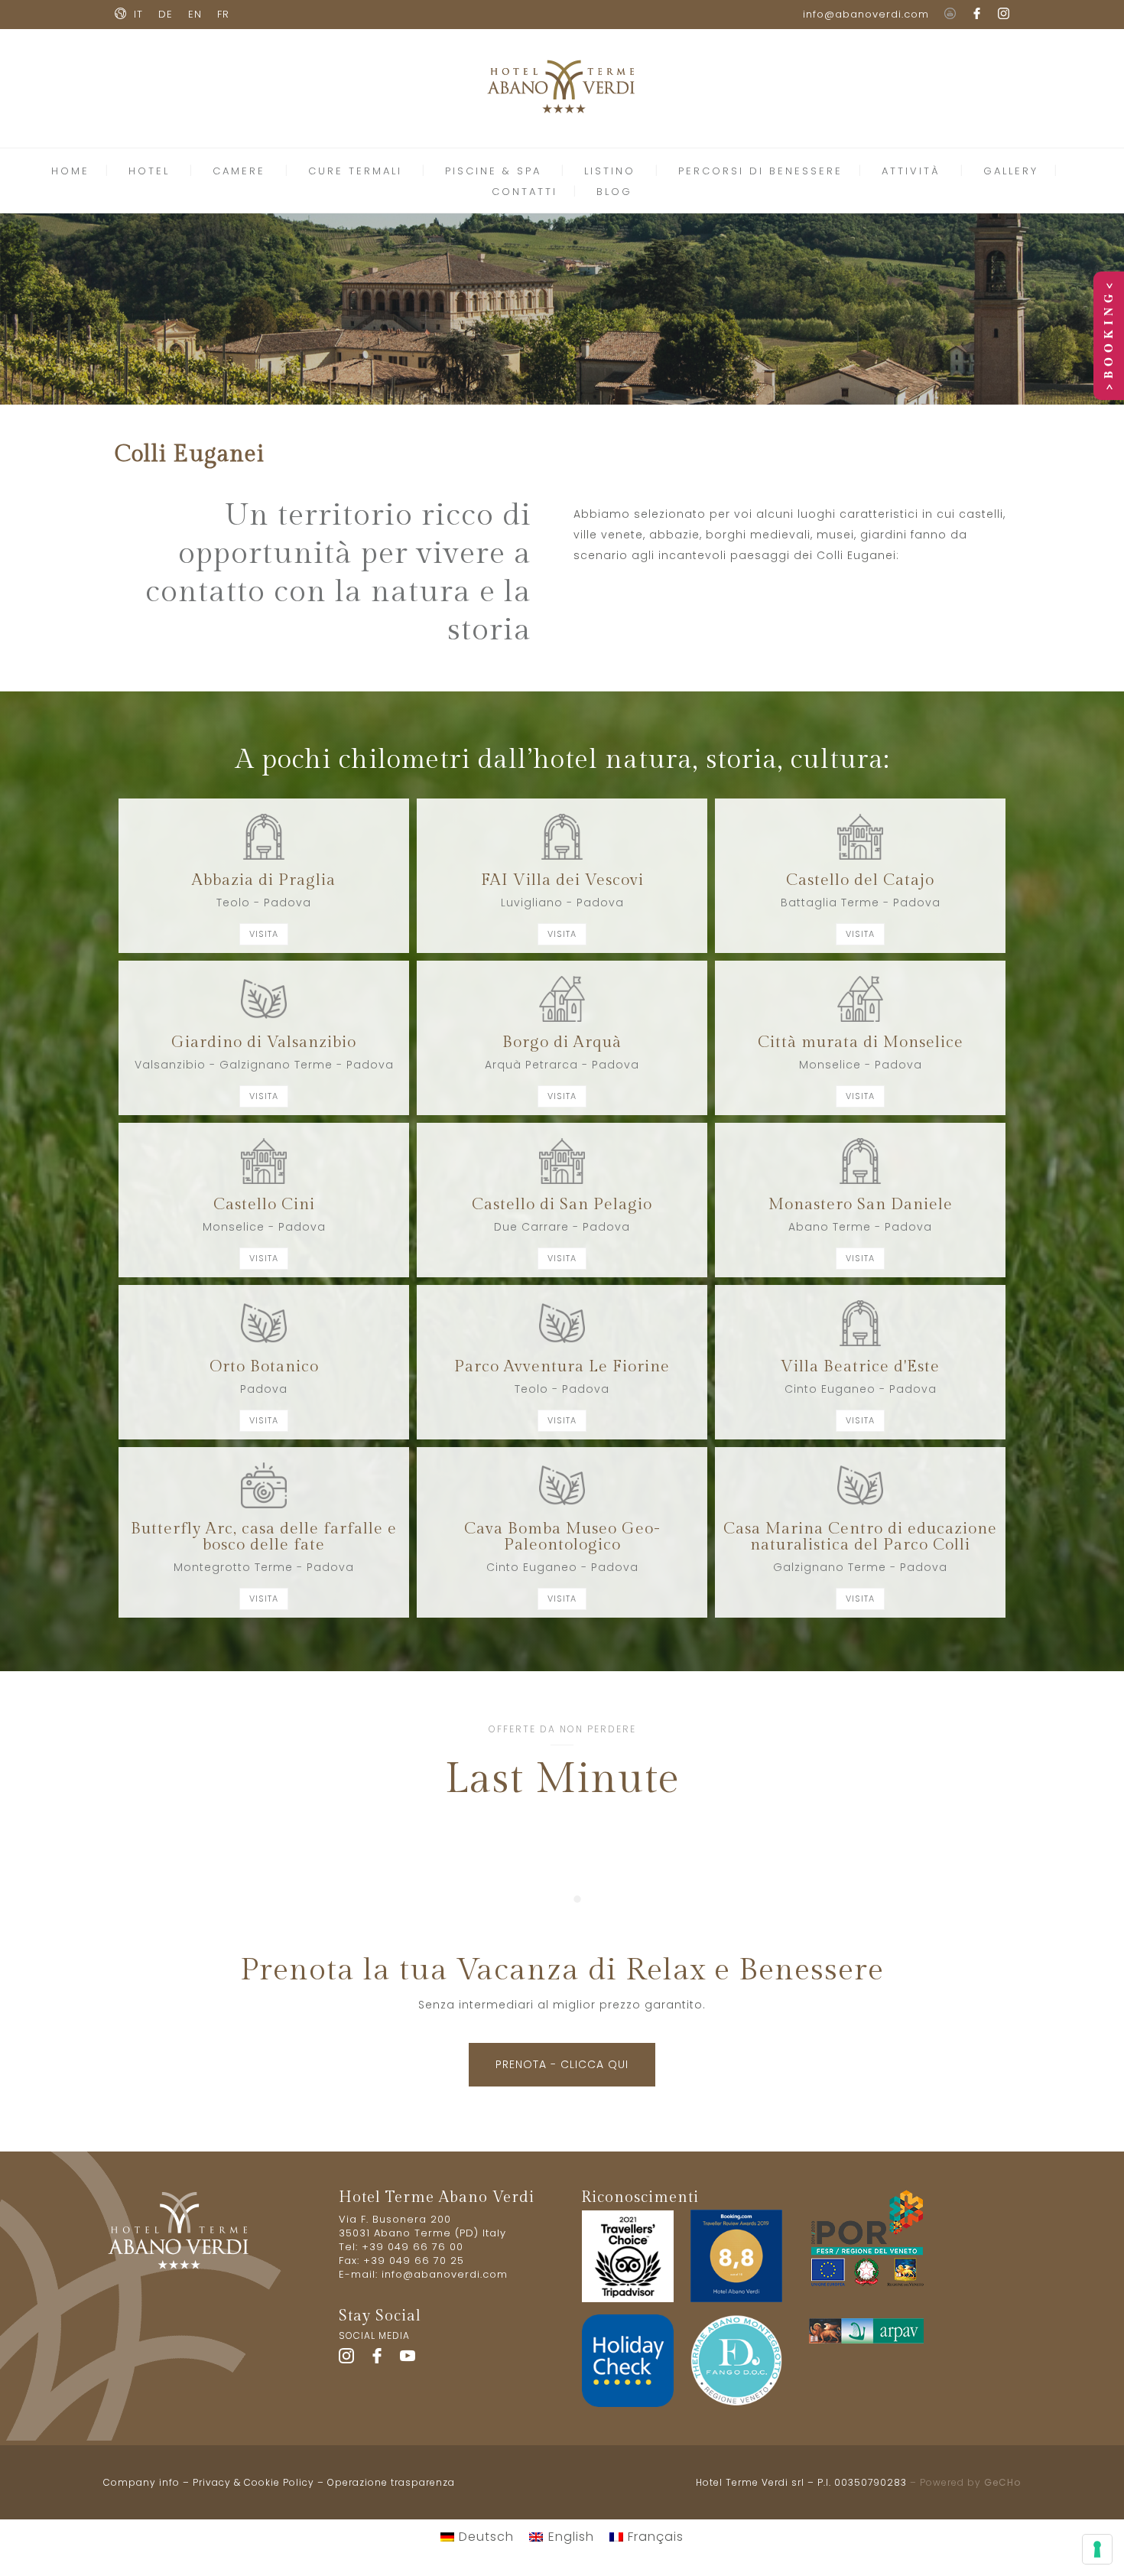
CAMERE (239, 171)
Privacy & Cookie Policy (253, 2482)
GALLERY (1011, 171)
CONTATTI (525, 192)
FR (223, 14)
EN (195, 14)
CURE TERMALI (355, 171)
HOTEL (149, 171)
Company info (141, 2482)
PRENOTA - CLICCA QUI (562, 2064)
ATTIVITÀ (911, 171)
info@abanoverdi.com (866, 14)
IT (138, 14)
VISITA (264, 934)
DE (166, 14)
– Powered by (964, 2482)
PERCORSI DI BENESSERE (760, 171)
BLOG (614, 192)
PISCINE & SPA (493, 171)
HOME (70, 171)
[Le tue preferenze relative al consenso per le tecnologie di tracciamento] (1097, 2549)
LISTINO (610, 171)
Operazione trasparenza (391, 2482)
